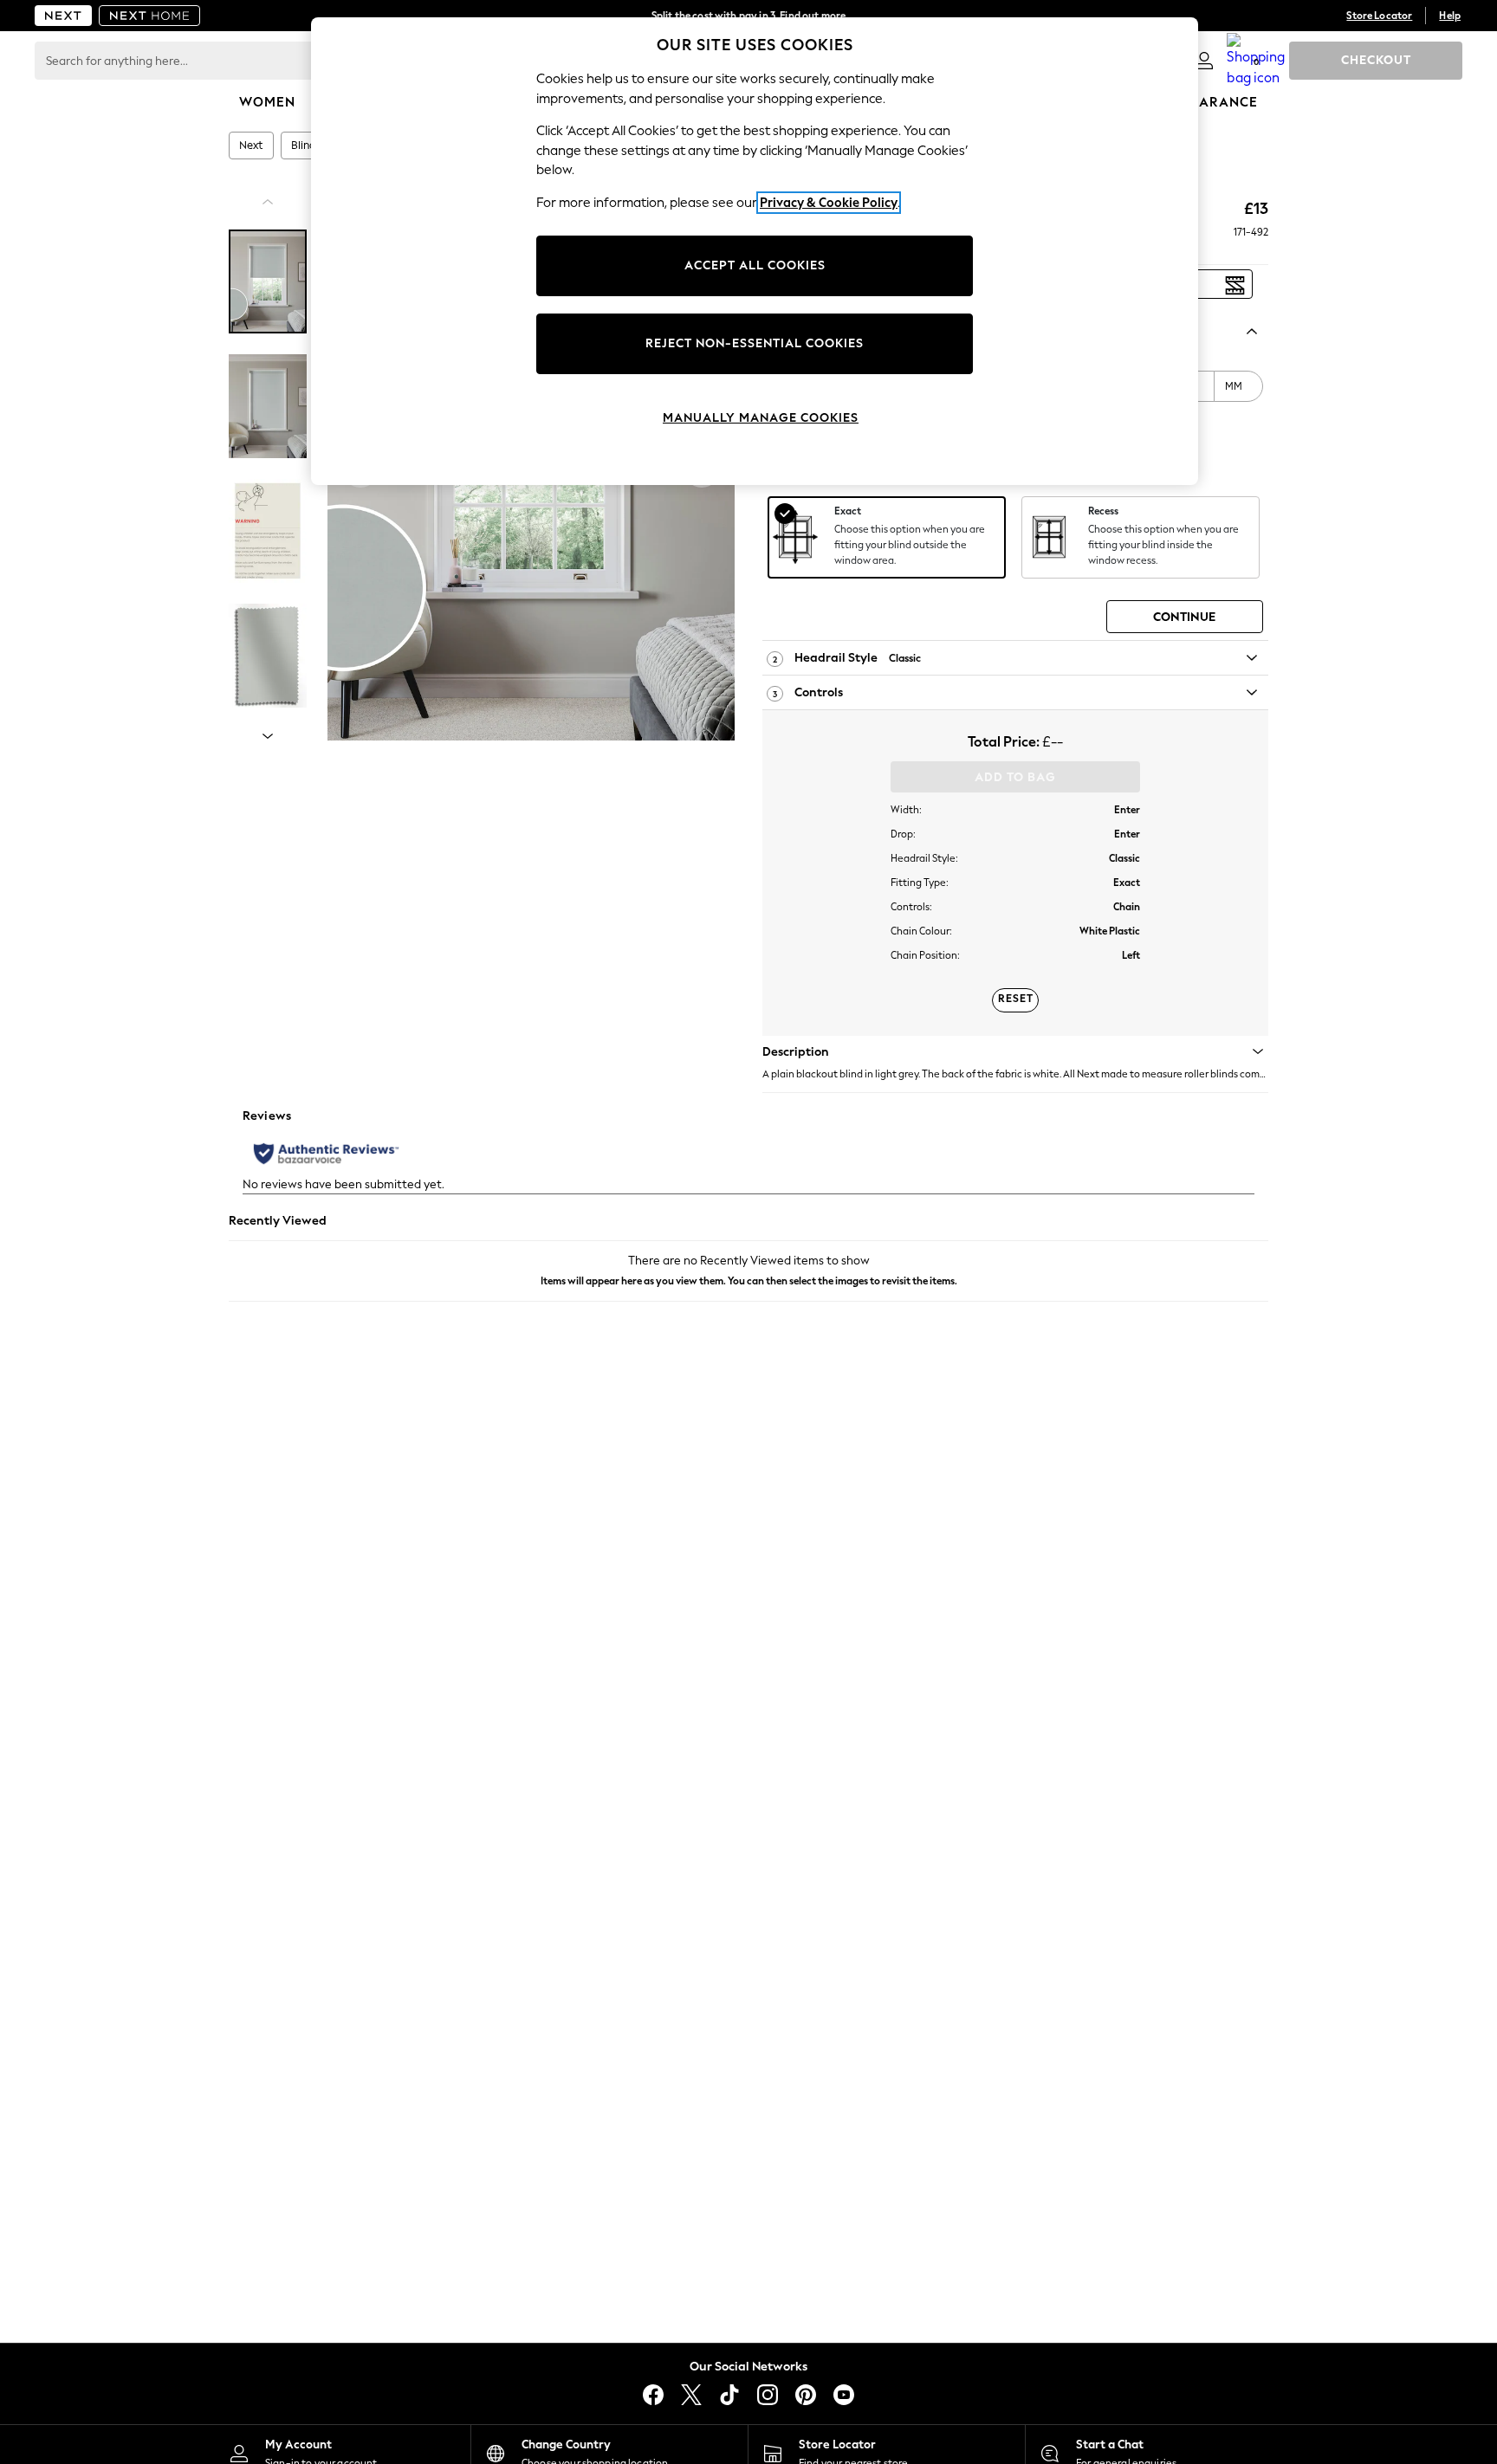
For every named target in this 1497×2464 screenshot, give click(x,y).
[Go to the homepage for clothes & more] (63, 16)
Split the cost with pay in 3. (748, 16)
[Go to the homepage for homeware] (150, 16)
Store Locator (1379, 16)
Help (1450, 16)
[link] (1204, 61)
